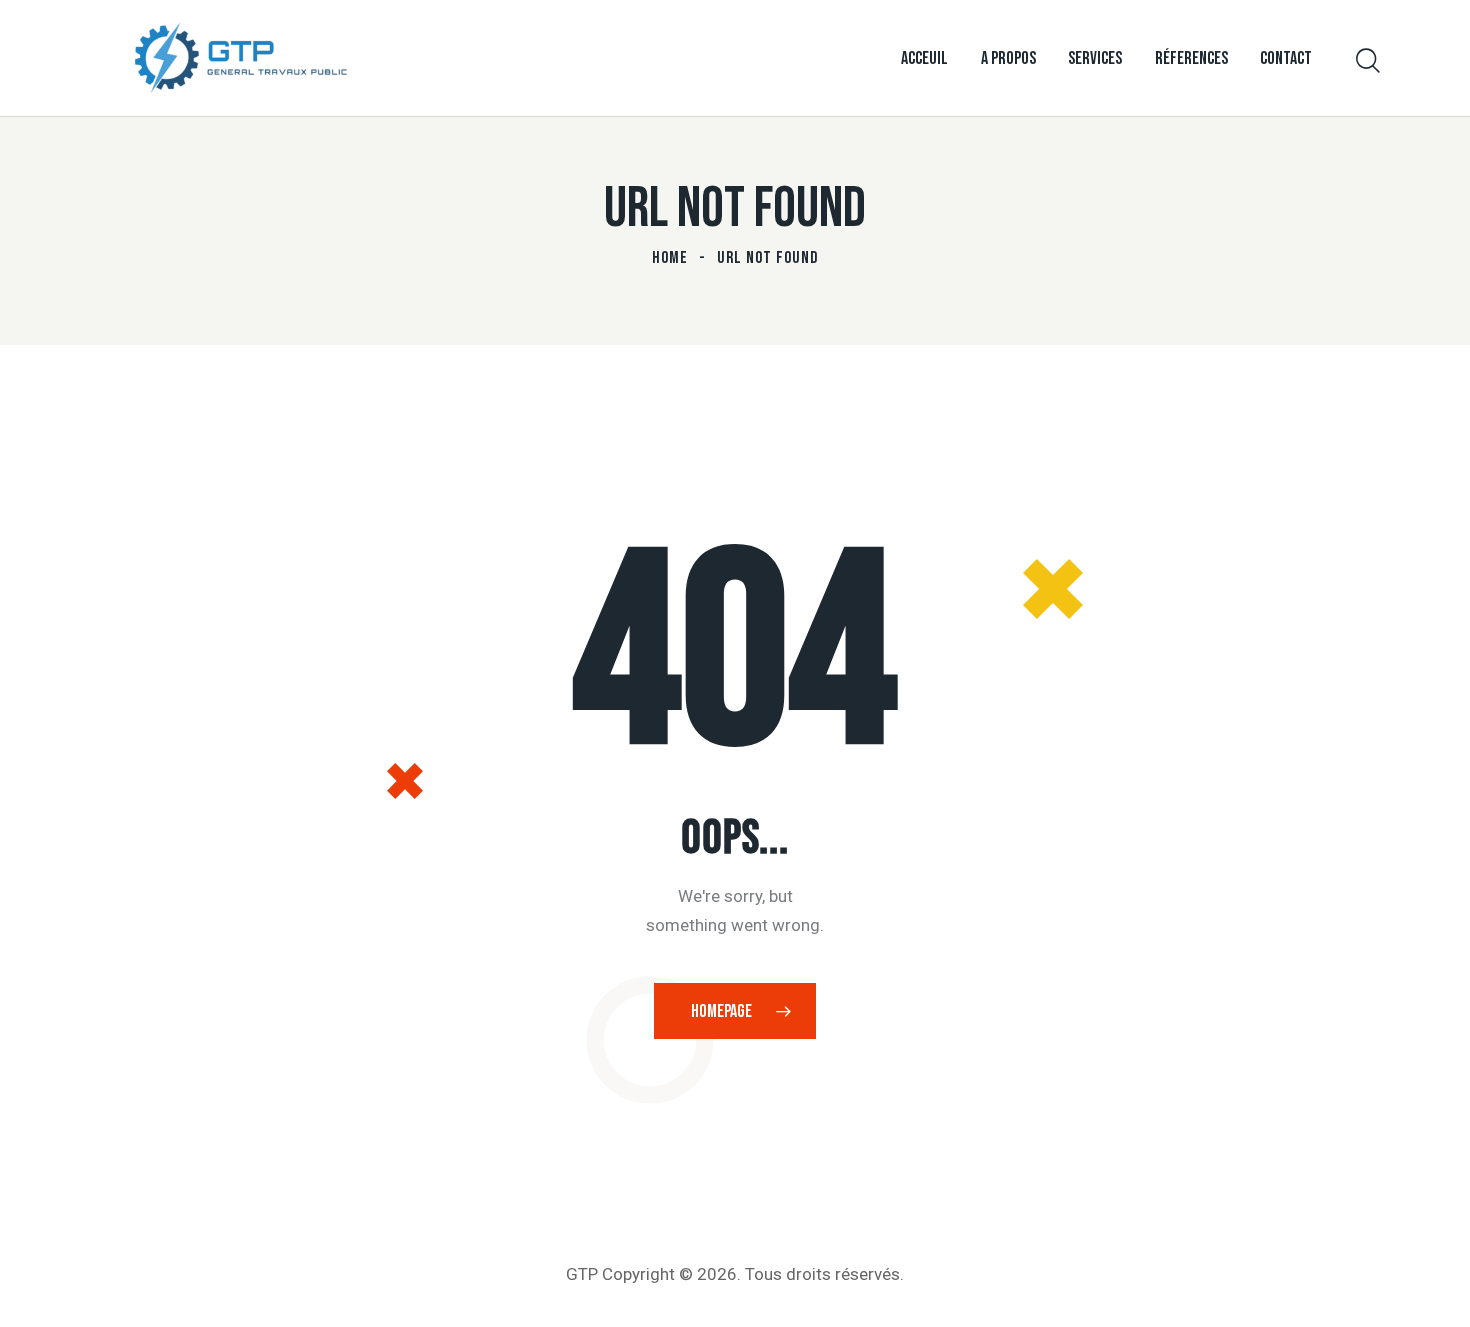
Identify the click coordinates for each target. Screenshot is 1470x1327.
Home (670, 258)
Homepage (721, 1011)
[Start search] (1368, 61)
